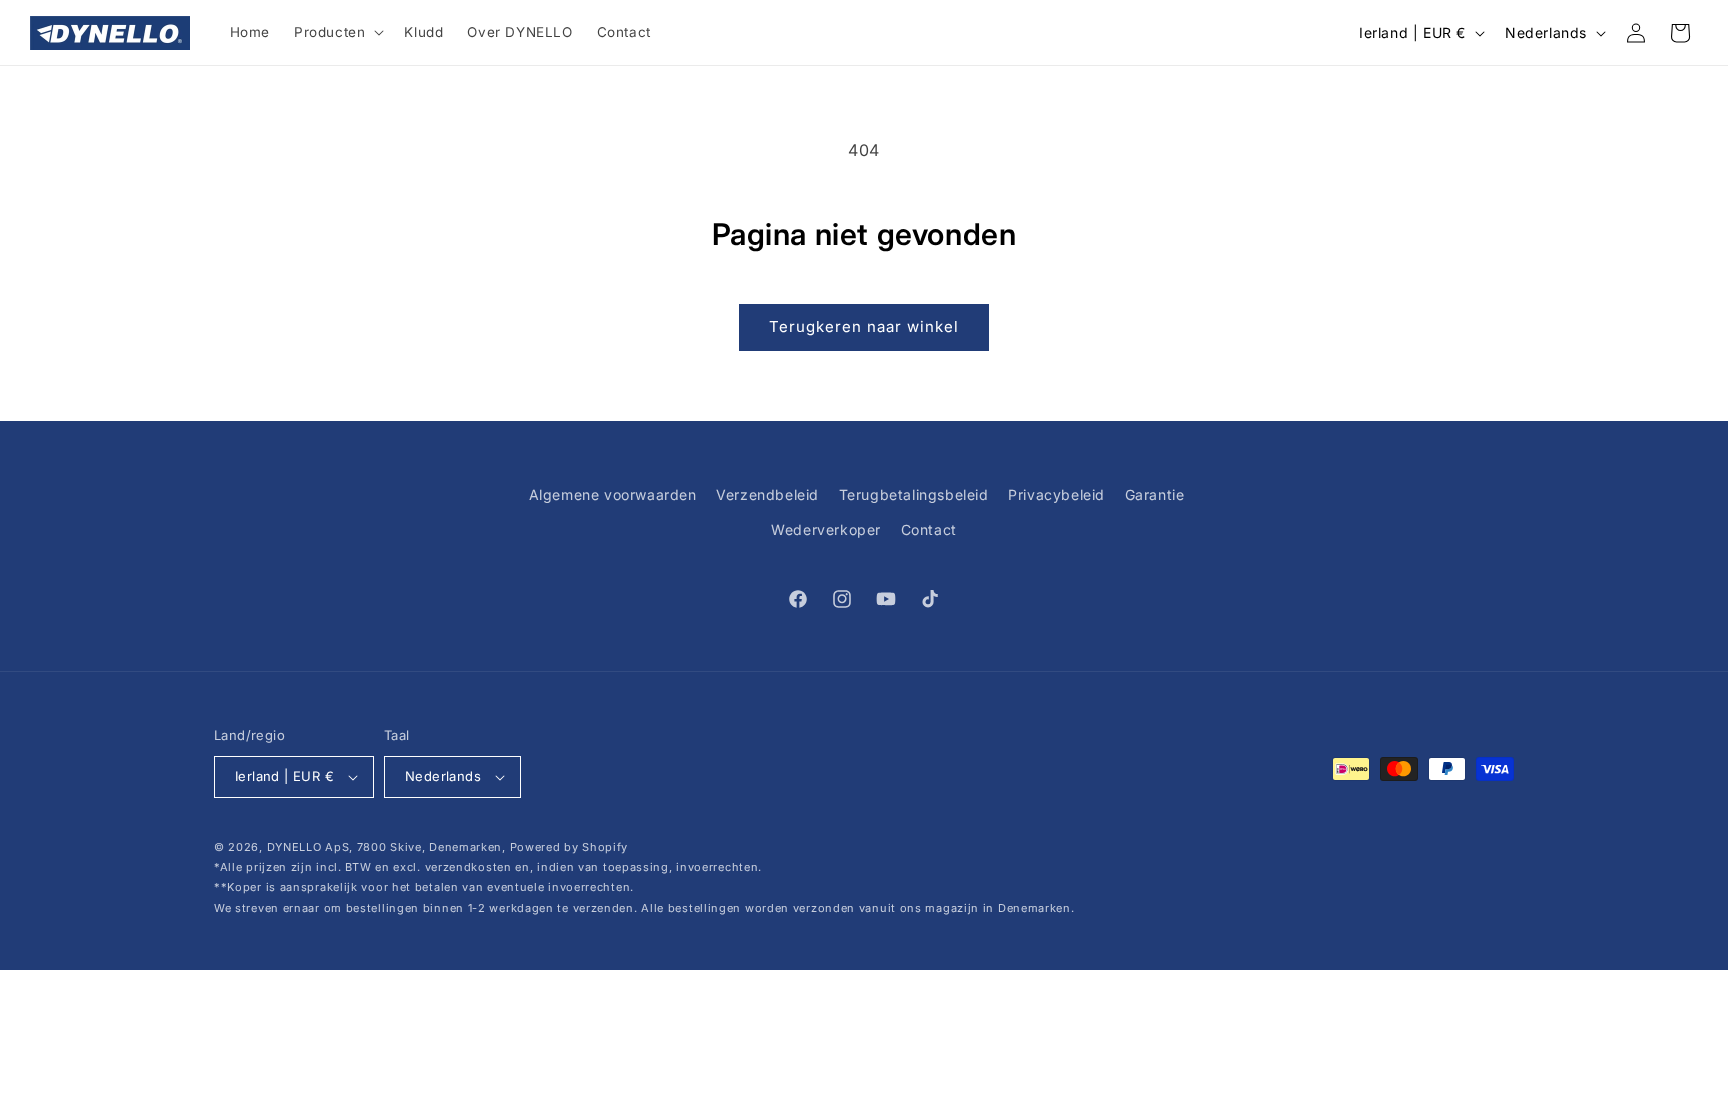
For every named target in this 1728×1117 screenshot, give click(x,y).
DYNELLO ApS (308, 847)
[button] (337, 33)
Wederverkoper (826, 529)
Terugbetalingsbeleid (914, 494)
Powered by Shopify (569, 847)
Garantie (1155, 494)
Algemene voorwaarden (613, 494)
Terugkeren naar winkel (864, 326)
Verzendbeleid (767, 494)
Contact (929, 529)
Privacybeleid (1056, 494)
